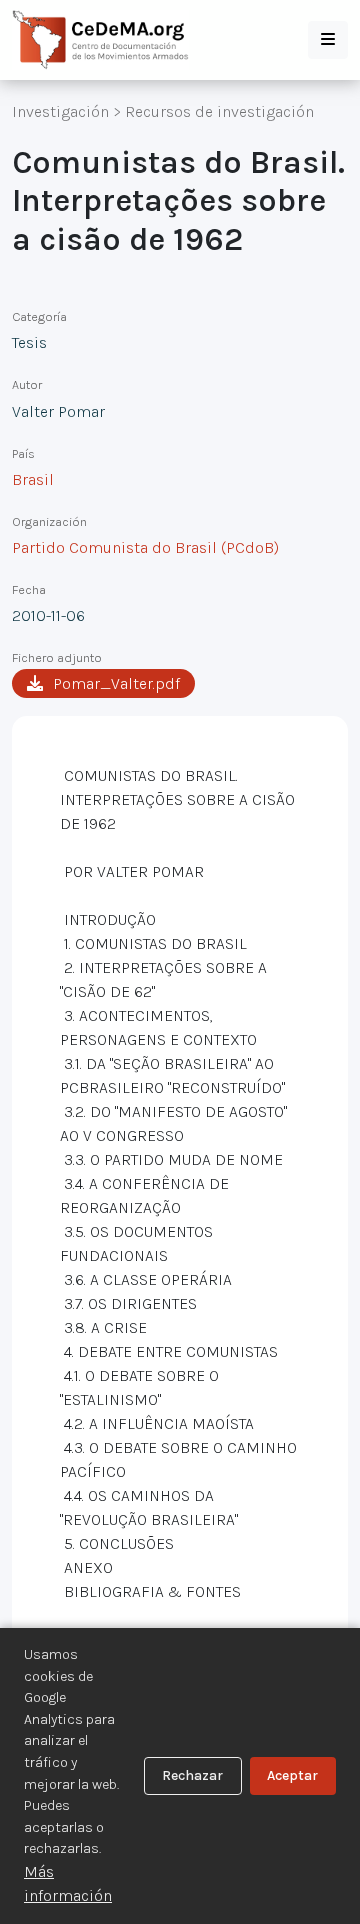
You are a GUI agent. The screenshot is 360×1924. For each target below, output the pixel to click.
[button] (328, 40)
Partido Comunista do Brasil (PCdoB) (145, 547)
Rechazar (192, 1775)
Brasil (33, 479)
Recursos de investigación (219, 111)
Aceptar (292, 1775)
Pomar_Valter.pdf (116, 683)
